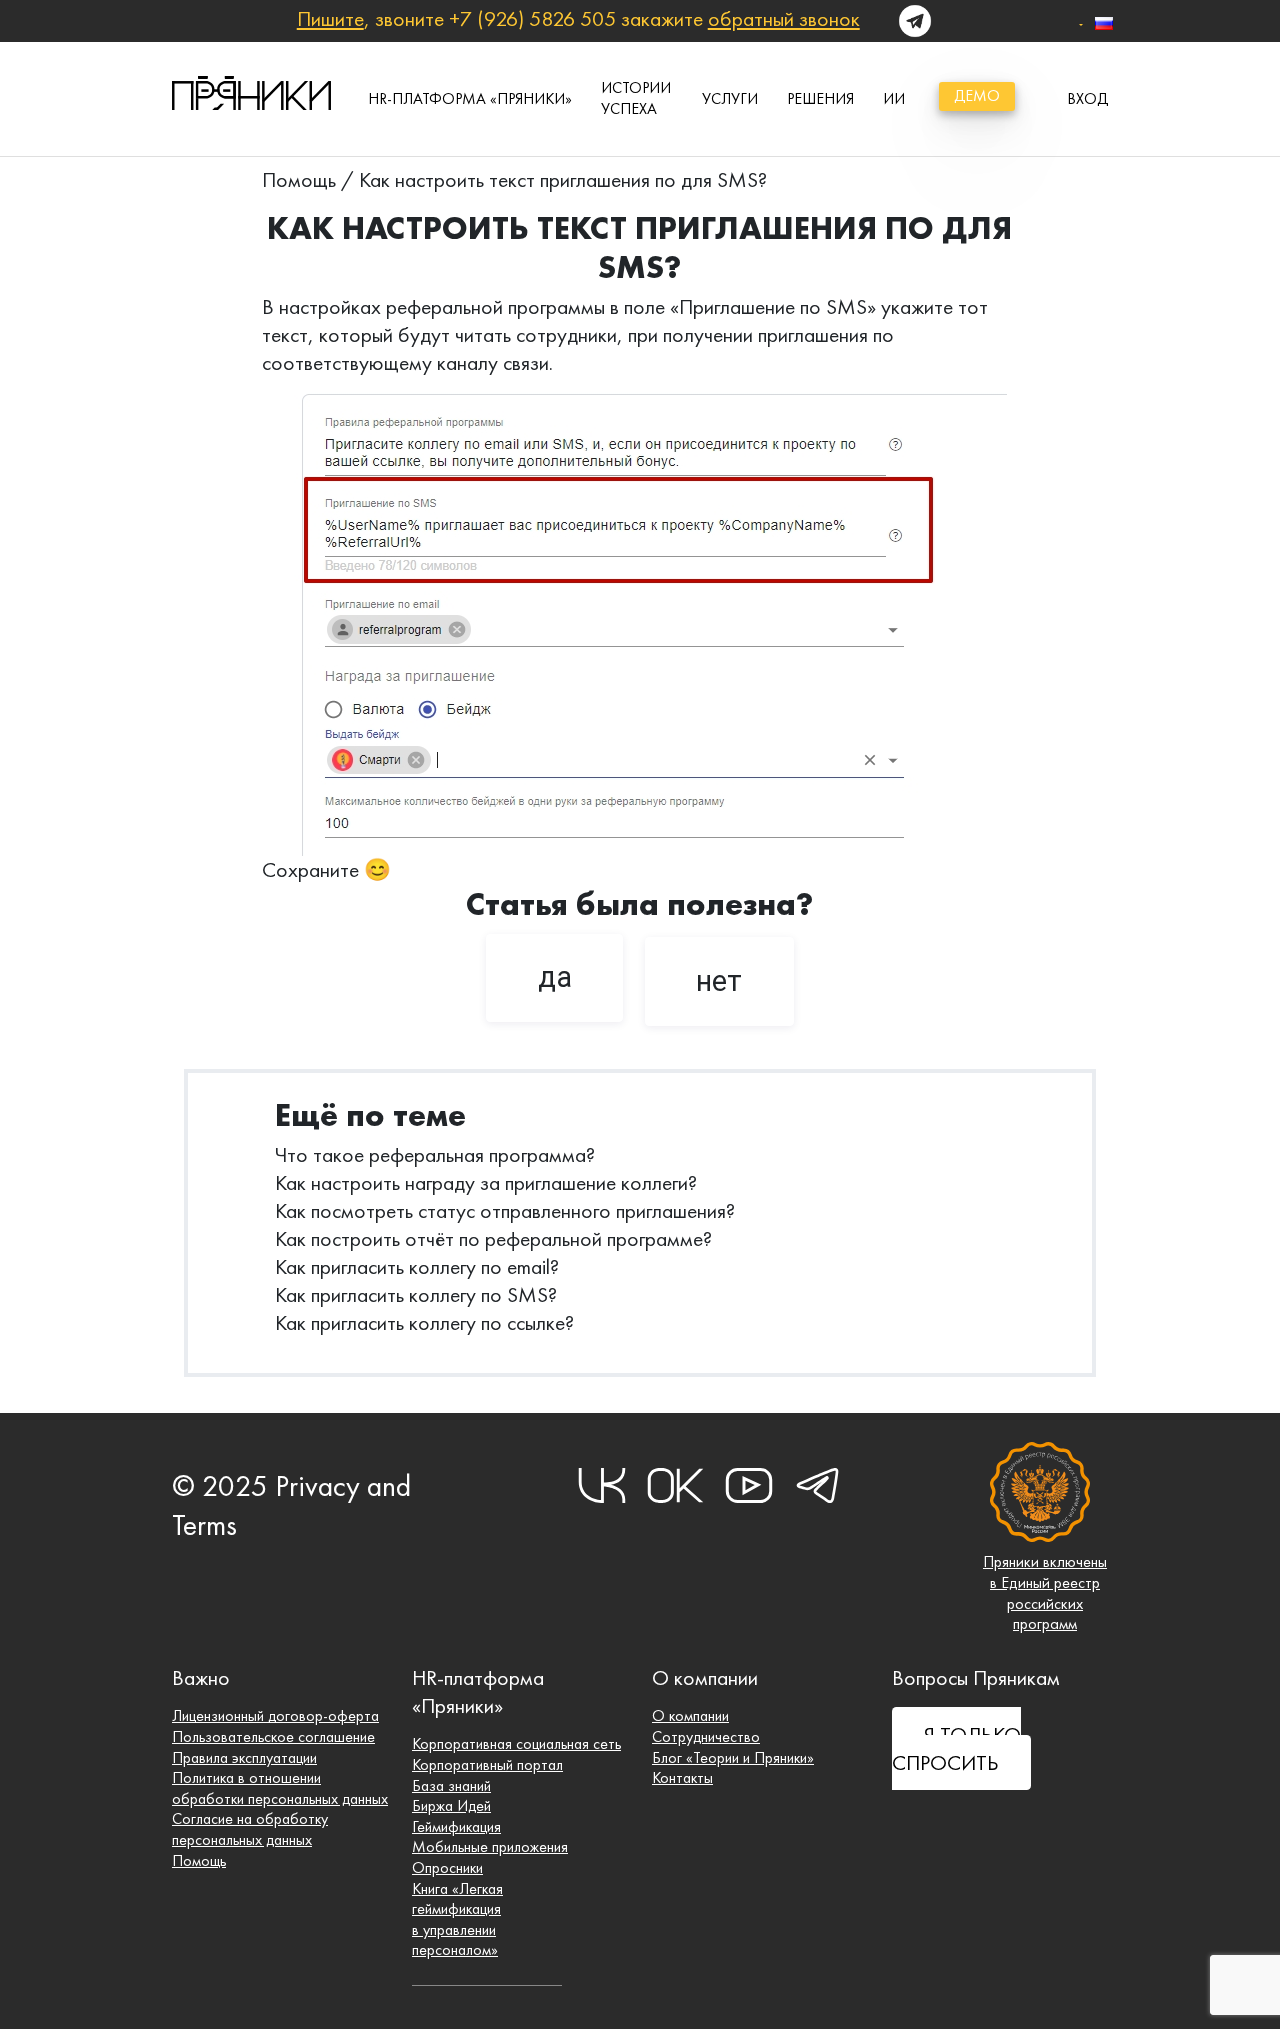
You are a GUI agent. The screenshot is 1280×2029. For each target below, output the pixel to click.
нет (719, 981)
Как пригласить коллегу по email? (417, 1266)
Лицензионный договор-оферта (275, 1715)
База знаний (451, 1785)
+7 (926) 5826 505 (532, 18)
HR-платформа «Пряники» (470, 98)
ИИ (894, 98)
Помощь (299, 179)
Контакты (682, 1777)
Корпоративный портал (487, 1764)
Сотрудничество (706, 1736)
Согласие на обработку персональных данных (250, 1829)
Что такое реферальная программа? (435, 1154)
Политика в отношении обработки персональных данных (280, 1788)
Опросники (447, 1867)
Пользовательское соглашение (273, 1736)
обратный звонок (784, 18)
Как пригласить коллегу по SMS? (416, 1294)
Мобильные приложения (490, 1846)
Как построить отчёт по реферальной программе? (493, 1238)
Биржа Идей (451, 1805)
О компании (690, 1715)
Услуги (730, 98)
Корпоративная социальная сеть (516, 1743)
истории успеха (636, 98)
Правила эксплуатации (244, 1757)
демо (977, 95)
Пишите (330, 18)
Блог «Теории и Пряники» (733, 1757)
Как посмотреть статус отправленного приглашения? (505, 1210)
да (555, 977)
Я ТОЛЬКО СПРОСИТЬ (956, 1748)
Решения (820, 98)
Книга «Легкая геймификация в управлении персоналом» (457, 1919)
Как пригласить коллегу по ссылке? (424, 1322)
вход (1087, 98)
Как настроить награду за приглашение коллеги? (486, 1182)
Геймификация (456, 1826)
